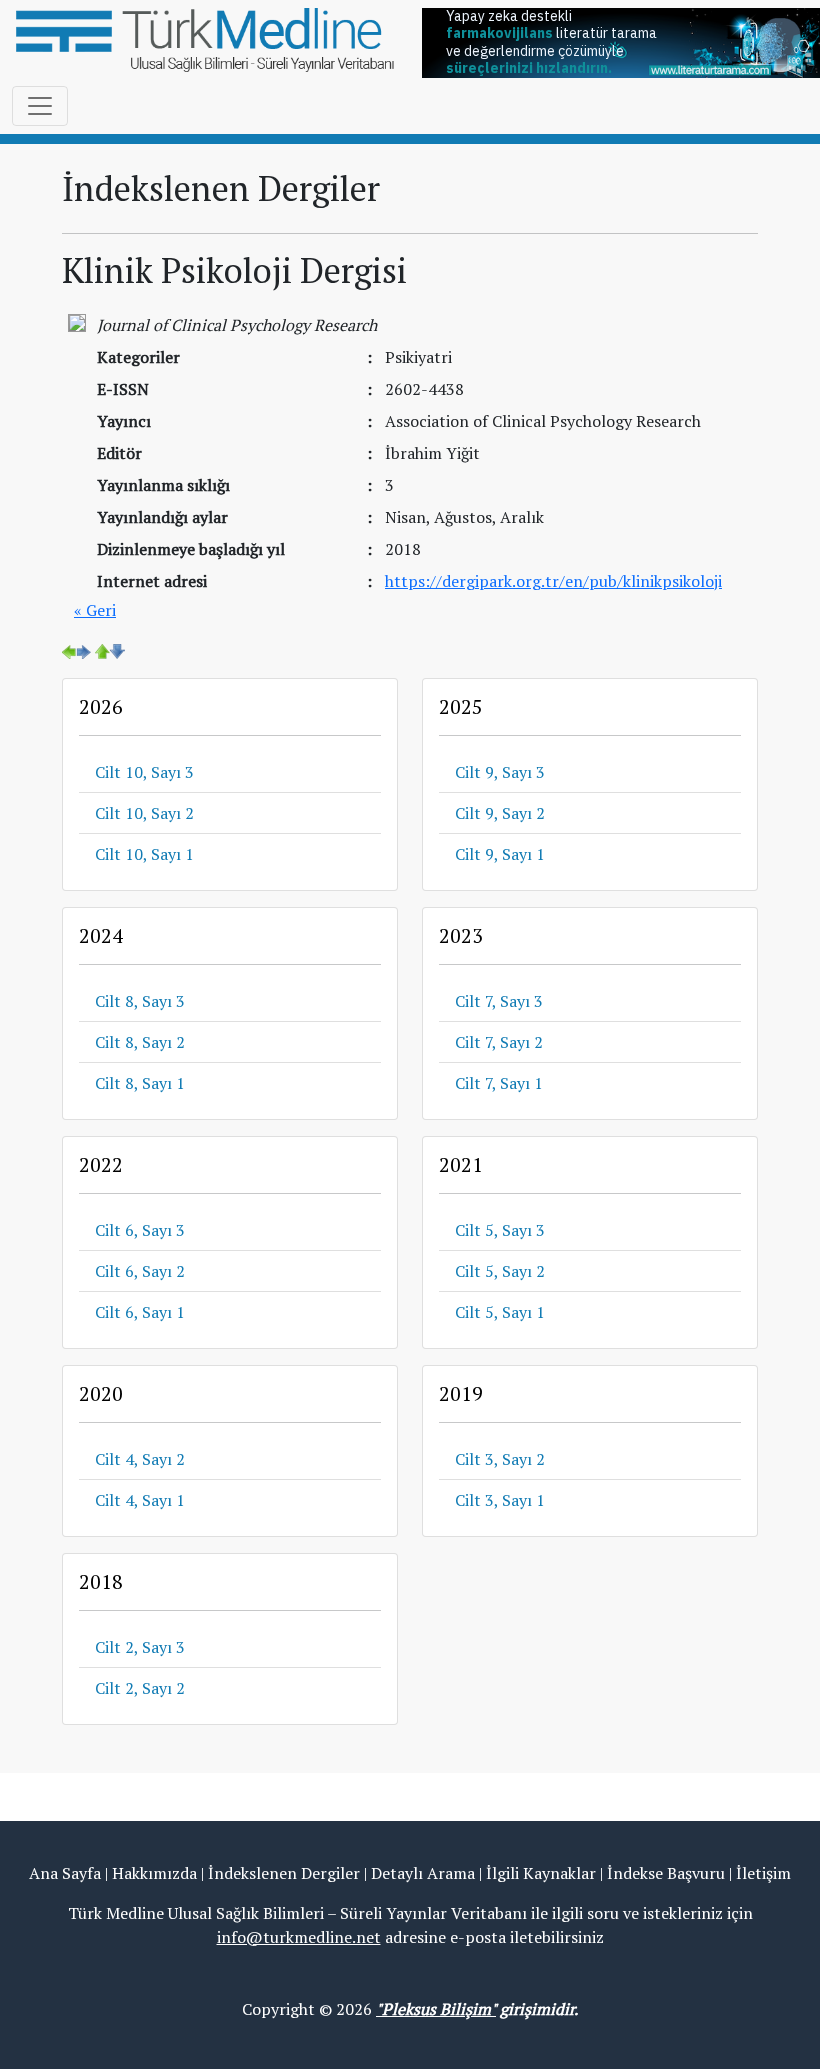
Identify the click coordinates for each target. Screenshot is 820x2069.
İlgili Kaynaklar (541, 1873)
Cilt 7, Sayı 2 (499, 1042)
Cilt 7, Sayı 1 (499, 1083)
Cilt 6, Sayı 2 (140, 1271)
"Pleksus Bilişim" (436, 2009)
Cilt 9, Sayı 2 (500, 813)
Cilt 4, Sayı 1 (140, 1500)
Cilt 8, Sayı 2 (140, 1042)
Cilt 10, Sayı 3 (144, 772)
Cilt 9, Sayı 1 (500, 854)
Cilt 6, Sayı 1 (140, 1312)
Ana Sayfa (65, 1873)
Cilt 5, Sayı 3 (500, 1230)
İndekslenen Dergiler (284, 1873)
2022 (101, 1164)
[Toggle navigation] (40, 106)
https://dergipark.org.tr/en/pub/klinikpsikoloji (553, 581)
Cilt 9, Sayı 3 (500, 772)
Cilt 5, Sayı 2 (500, 1271)
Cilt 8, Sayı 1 (140, 1083)
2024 (101, 935)
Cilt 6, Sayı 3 (140, 1230)
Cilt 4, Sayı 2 (140, 1459)
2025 (461, 706)
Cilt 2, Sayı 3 (140, 1647)
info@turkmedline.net (299, 1937)
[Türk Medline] (205, 38)
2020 (101, 1393)
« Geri (95, 610)
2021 (461, 1164)
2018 (101, 1581)
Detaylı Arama (423, 1873)
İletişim (763, 1873)
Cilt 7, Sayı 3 (499, 1001)
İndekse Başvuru (666, 1873)
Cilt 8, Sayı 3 (140, 1001)
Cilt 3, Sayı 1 (500, 1500)
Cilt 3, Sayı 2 (500, 1459)
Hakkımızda (154, 1873)
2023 (461, 935)
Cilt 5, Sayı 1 (500, 1312)
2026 (101, 706)
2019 (461, 1393)
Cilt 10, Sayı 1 (144, 854)
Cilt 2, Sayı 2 (140, 1688)
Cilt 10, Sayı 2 (144, 813)
